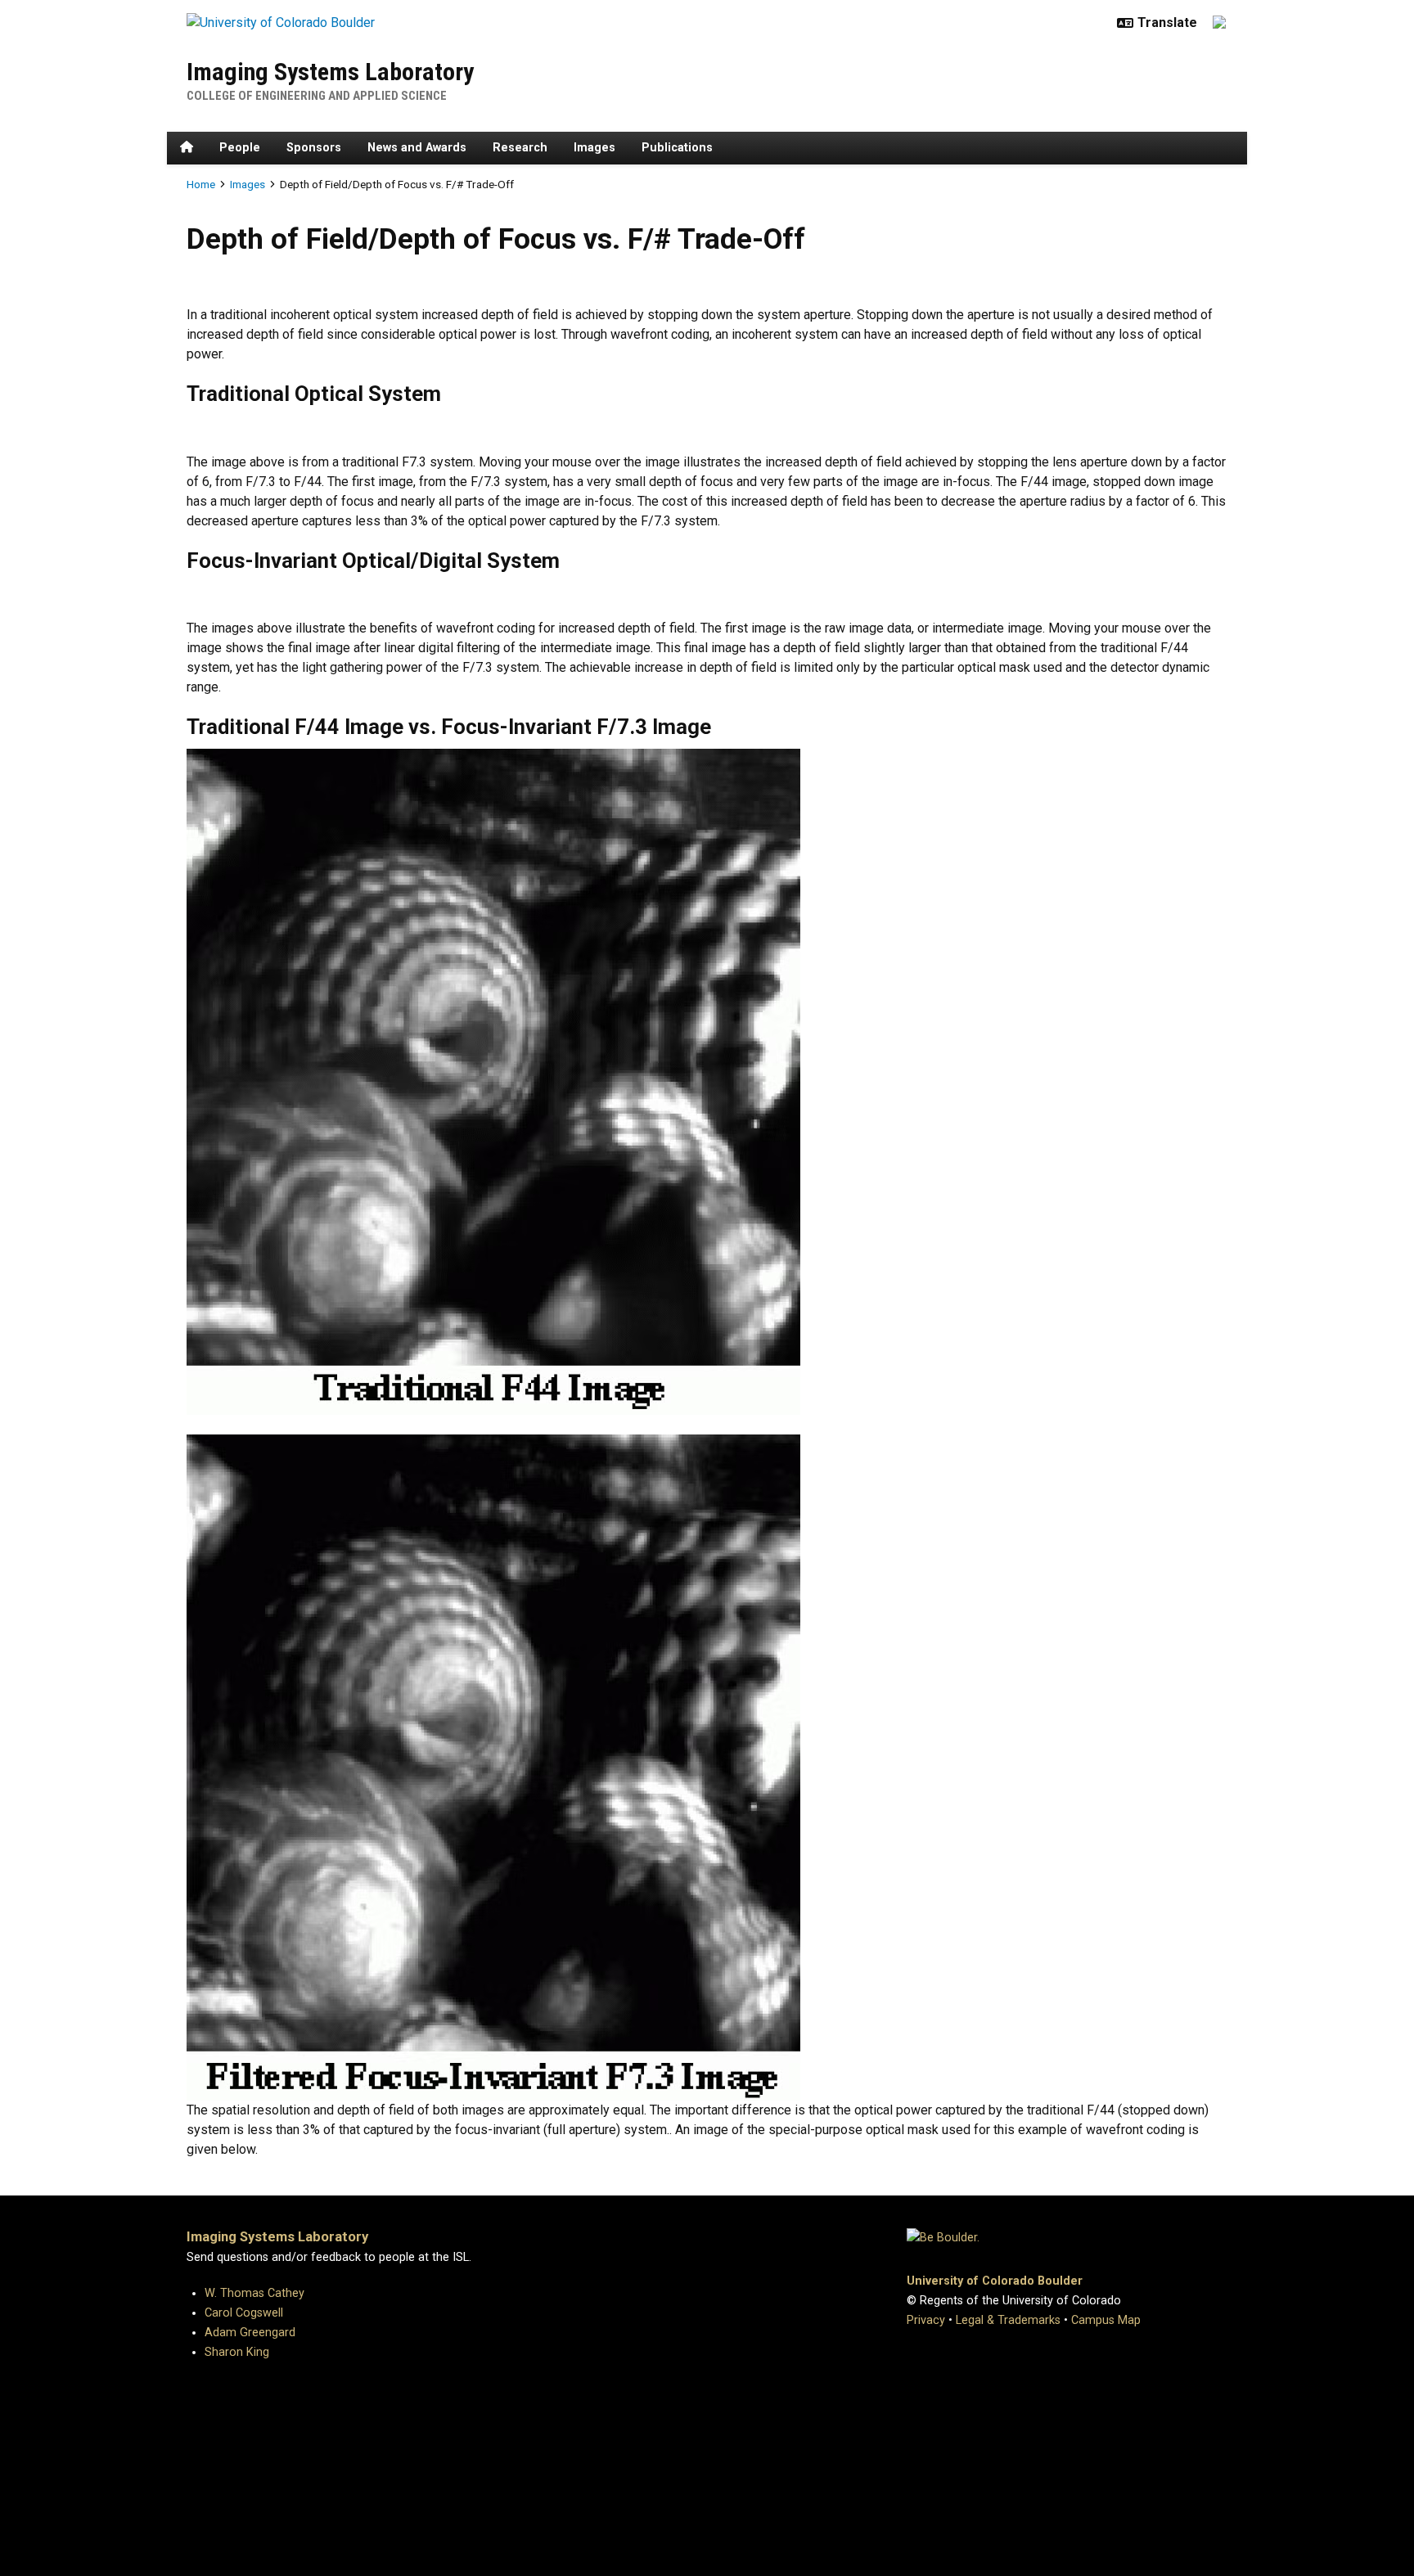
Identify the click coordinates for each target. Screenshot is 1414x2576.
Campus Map (1106, 2320)
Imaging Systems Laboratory (330, 72)
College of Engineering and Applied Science (317, 96)
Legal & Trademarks (1008, 2320)
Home (201, 184)
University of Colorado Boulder (995, 2281)
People (240, 148)
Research (520, 148)
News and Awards (417, 148)
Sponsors (314, 148)
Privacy (926, 2320)
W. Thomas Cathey (254, 2293)
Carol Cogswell (244, 2313)
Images (594, 148)
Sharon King (237, 2352)
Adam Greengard (250, 2333)
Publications (677, 148)
